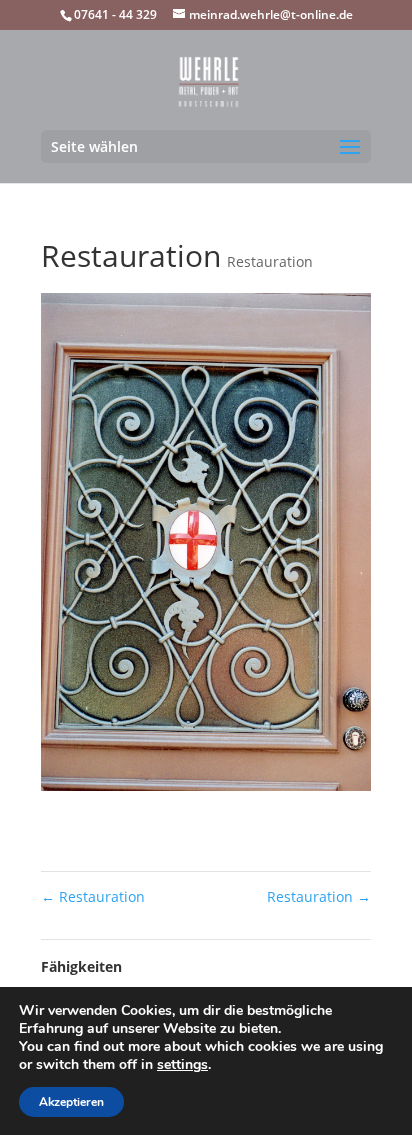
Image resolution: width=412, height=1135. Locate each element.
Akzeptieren (71, 1102)
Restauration (270, 261)
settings (182, 1065)
